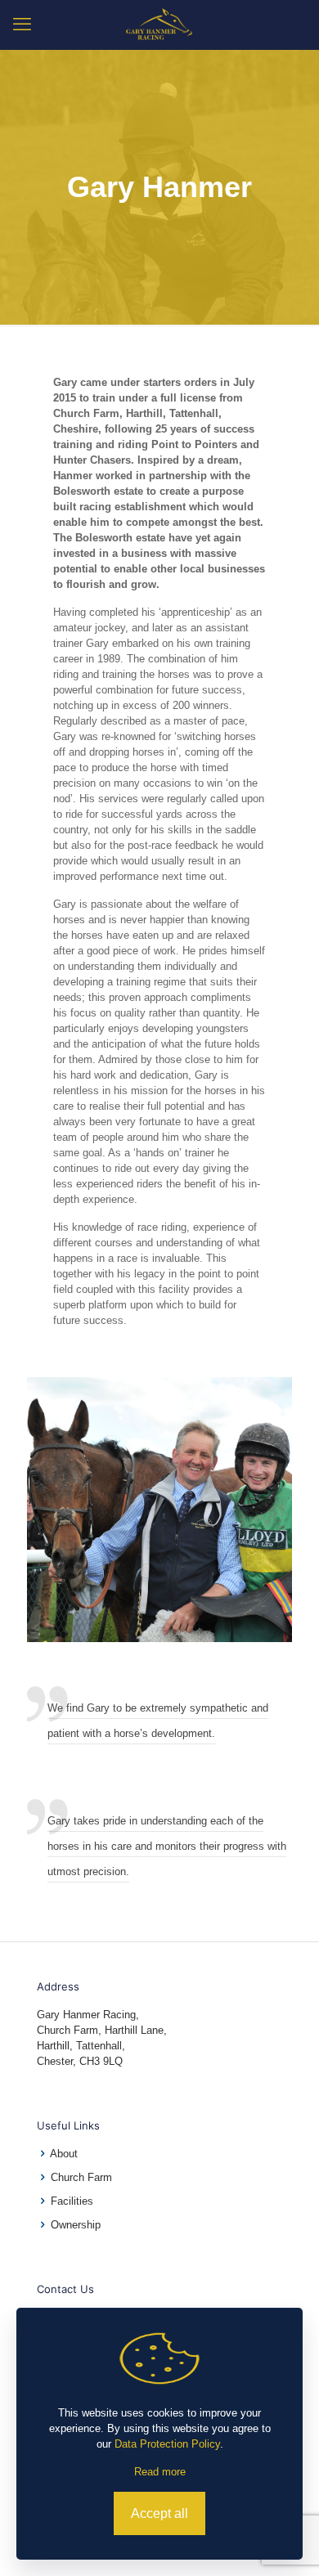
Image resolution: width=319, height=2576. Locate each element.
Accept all (159, 2513)
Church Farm (81, 2177)
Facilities (72, 2201)
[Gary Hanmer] (159, 25)
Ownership (76, 2225)
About (64, 2154)
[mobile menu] (22, 25)
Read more (160, 2472)
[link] (159, 1510)
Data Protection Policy (167, 2444)
